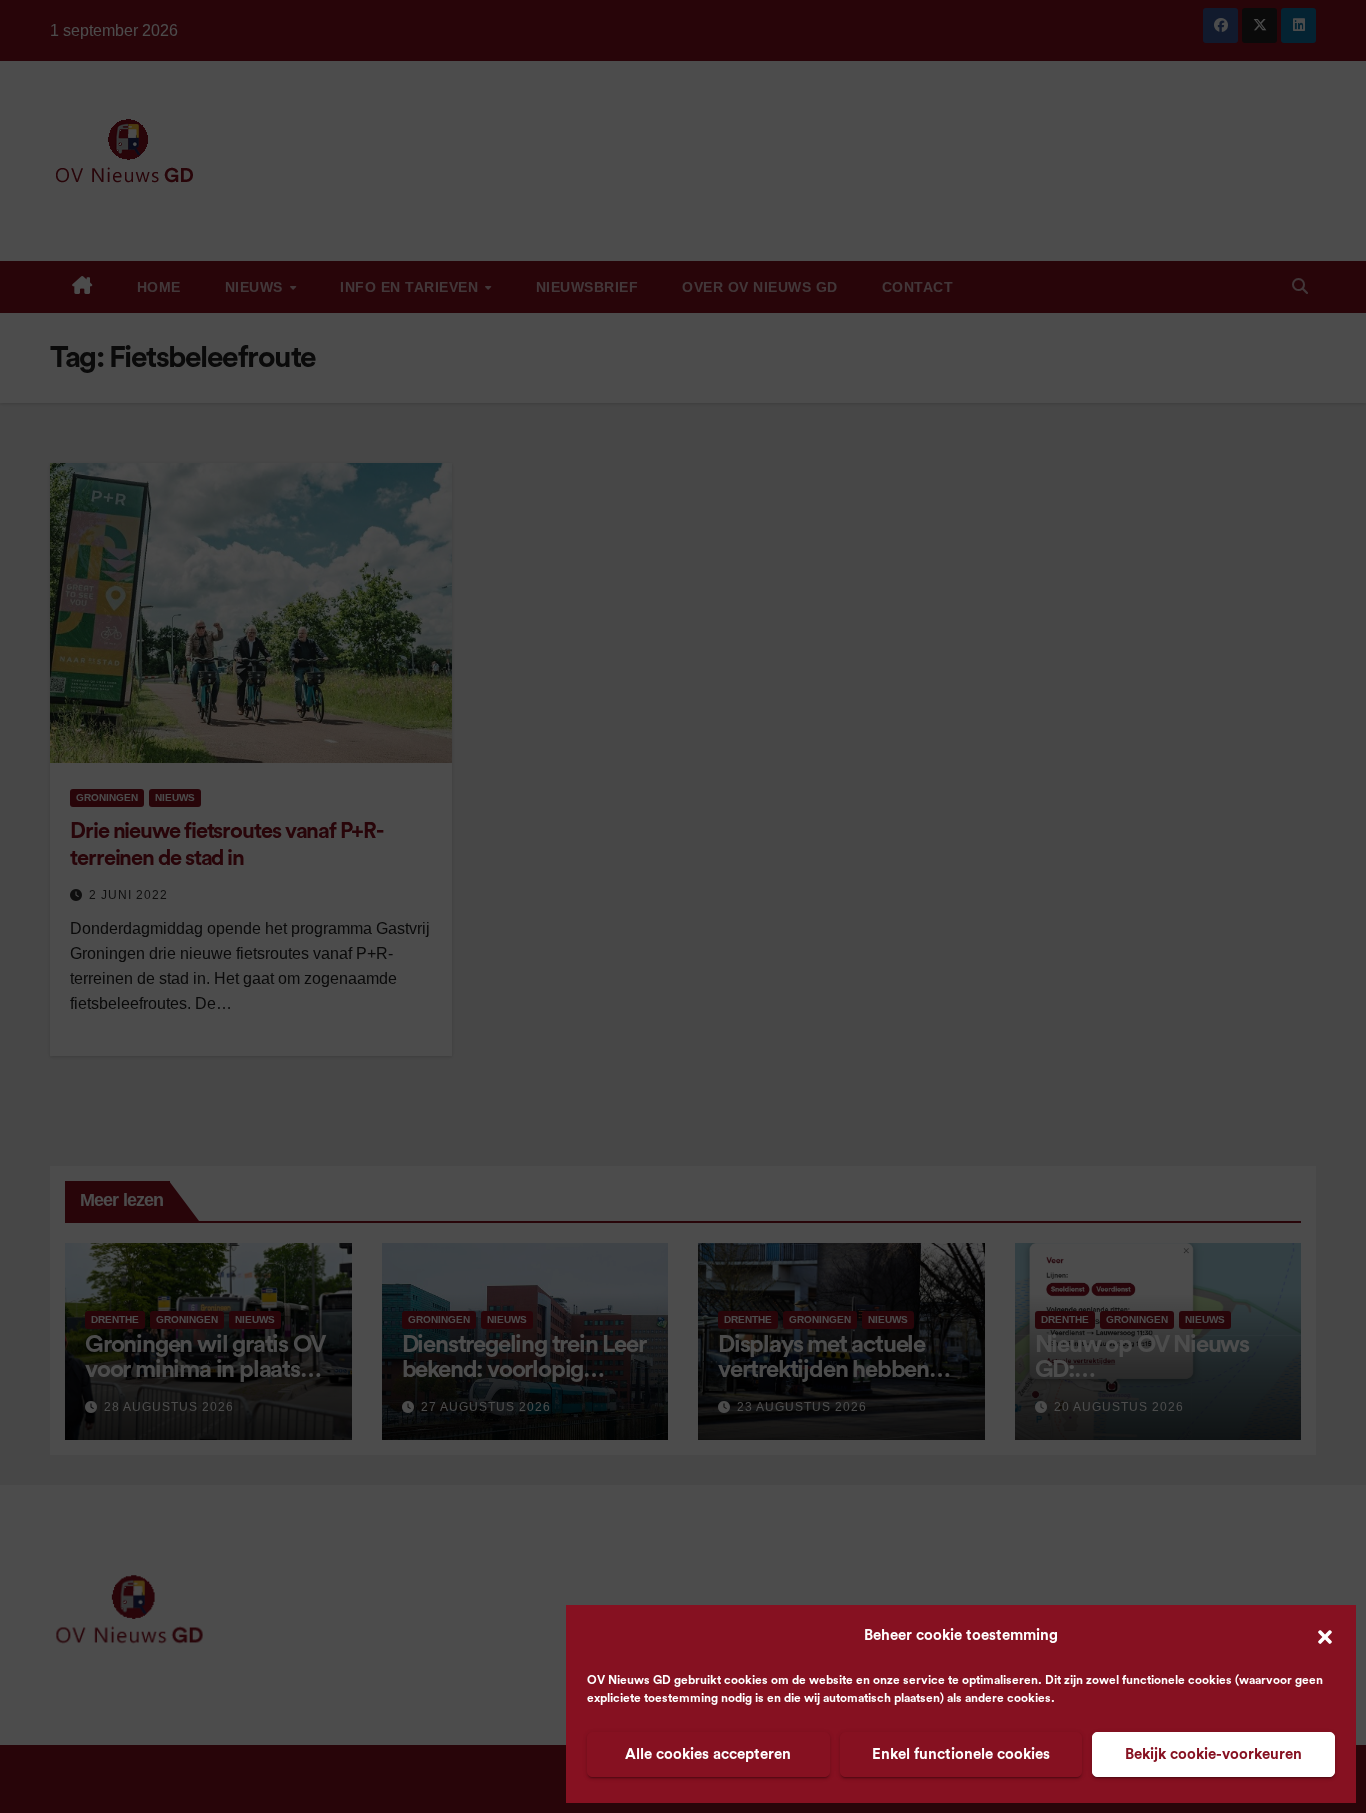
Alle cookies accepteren (708, 1754)
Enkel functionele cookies (961, 1754)
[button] (1325, 1636)
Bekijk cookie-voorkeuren (1213, 1754)
